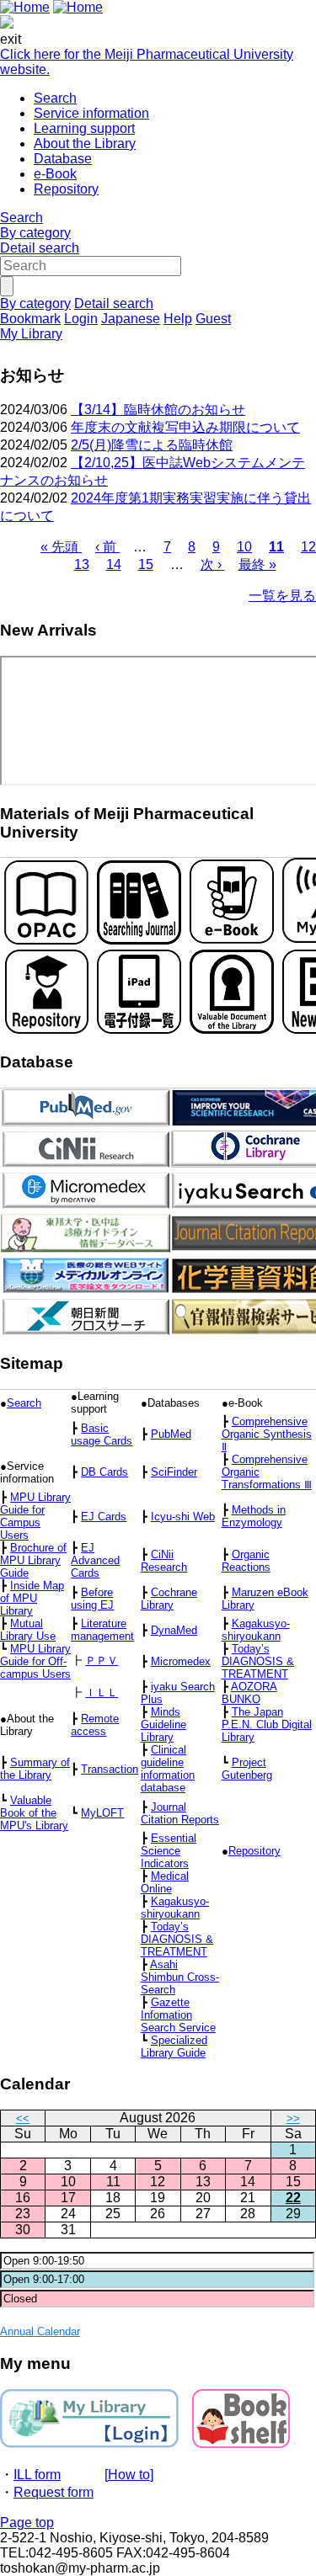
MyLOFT (102, 1813)
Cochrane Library (169, 1599)
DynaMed (174, 1630)
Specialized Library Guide (174, 2046)
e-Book (55, 174)
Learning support (84, 128)
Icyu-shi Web (183, 1517)
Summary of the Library (35, 1769)
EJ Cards (104, 1517)
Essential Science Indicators (169, 1851)
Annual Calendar (40, 2331)
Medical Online (165, 1882)
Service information (91, 113)
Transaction (110, 1769)
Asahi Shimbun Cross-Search (180, 1977)
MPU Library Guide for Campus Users (35, 1516)
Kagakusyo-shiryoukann (256, 1630)
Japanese (131, 319)
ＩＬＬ (102, 1692)
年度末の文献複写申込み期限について (185, 427)
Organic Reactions (246, 1561)
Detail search (40, 248)
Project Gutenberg (247, 1769)
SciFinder (174, 1472)
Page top (27, 2523)
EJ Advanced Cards (95, 1560)
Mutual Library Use (28, 1630)
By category (35, 233)
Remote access (95, 1725)
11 (276, 547)
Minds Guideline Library (163, 1724)
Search (55, 98)
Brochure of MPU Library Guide (33, 1560)
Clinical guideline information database (168, 1769)
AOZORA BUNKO (249, 1693)
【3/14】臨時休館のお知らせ (158, 410)
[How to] (129, 2475)
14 (114, 564)
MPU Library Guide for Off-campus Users (35, 1661)
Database (63, 159)
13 (82, 564)
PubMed (171, 1434)
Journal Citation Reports (180, 1813)
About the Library (85, 144)
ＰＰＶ (102, 1661)
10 (244, 547)
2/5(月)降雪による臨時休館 (152, 445)
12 (308, 547)
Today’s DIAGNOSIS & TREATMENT (258, 1661)
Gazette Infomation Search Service (178, 2015)
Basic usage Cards (102, 1434)
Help (178, 319)
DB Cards (104, 1472)
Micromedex (181, 1661)
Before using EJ (92, 1599)
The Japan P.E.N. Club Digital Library (267, 1724)
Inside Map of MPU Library (32, 1598)
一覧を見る (282, 596)
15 (146, 564)
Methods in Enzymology (254, 1516)
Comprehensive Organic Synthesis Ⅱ (267, 1434)
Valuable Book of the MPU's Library (34, 1813)
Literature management (102, 1630)
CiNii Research (164, 1561)
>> (293, 2118)
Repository (66, 189)
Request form (54, 2492)
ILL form (37, 2475)
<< (23, 2118)
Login (81, 319)
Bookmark (30, 319)
